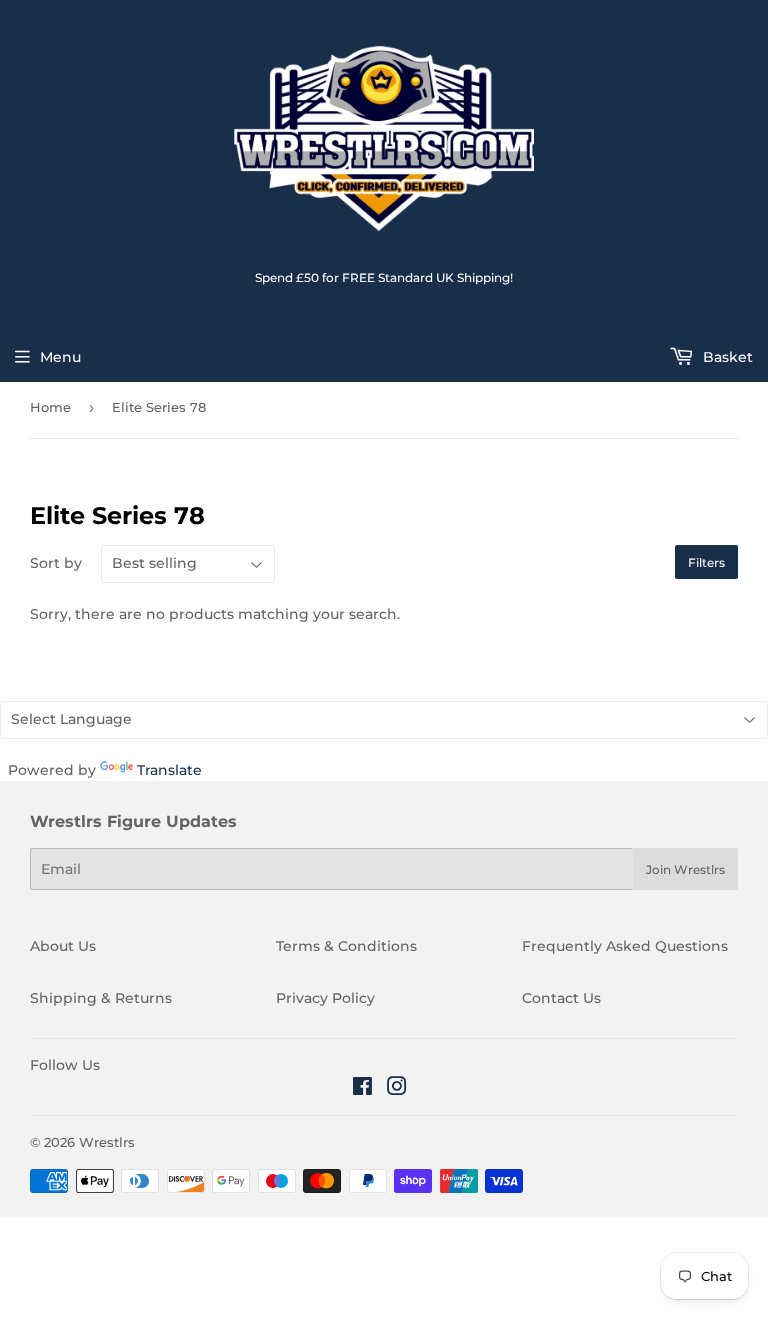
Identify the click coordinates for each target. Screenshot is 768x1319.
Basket (726, 357)
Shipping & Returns (101, 998)
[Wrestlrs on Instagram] (397, 1089)
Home (50, 407)
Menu (60, 357)
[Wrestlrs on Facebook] (362, 1089)
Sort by (56, 563)
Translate (169, 770)
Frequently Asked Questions (625, 946)
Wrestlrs (107, 1142)
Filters (706, 562)
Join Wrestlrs (685, 869)
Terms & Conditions (346, 946)
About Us (63, 946)
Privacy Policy (325, 998)
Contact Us (561, 998)
